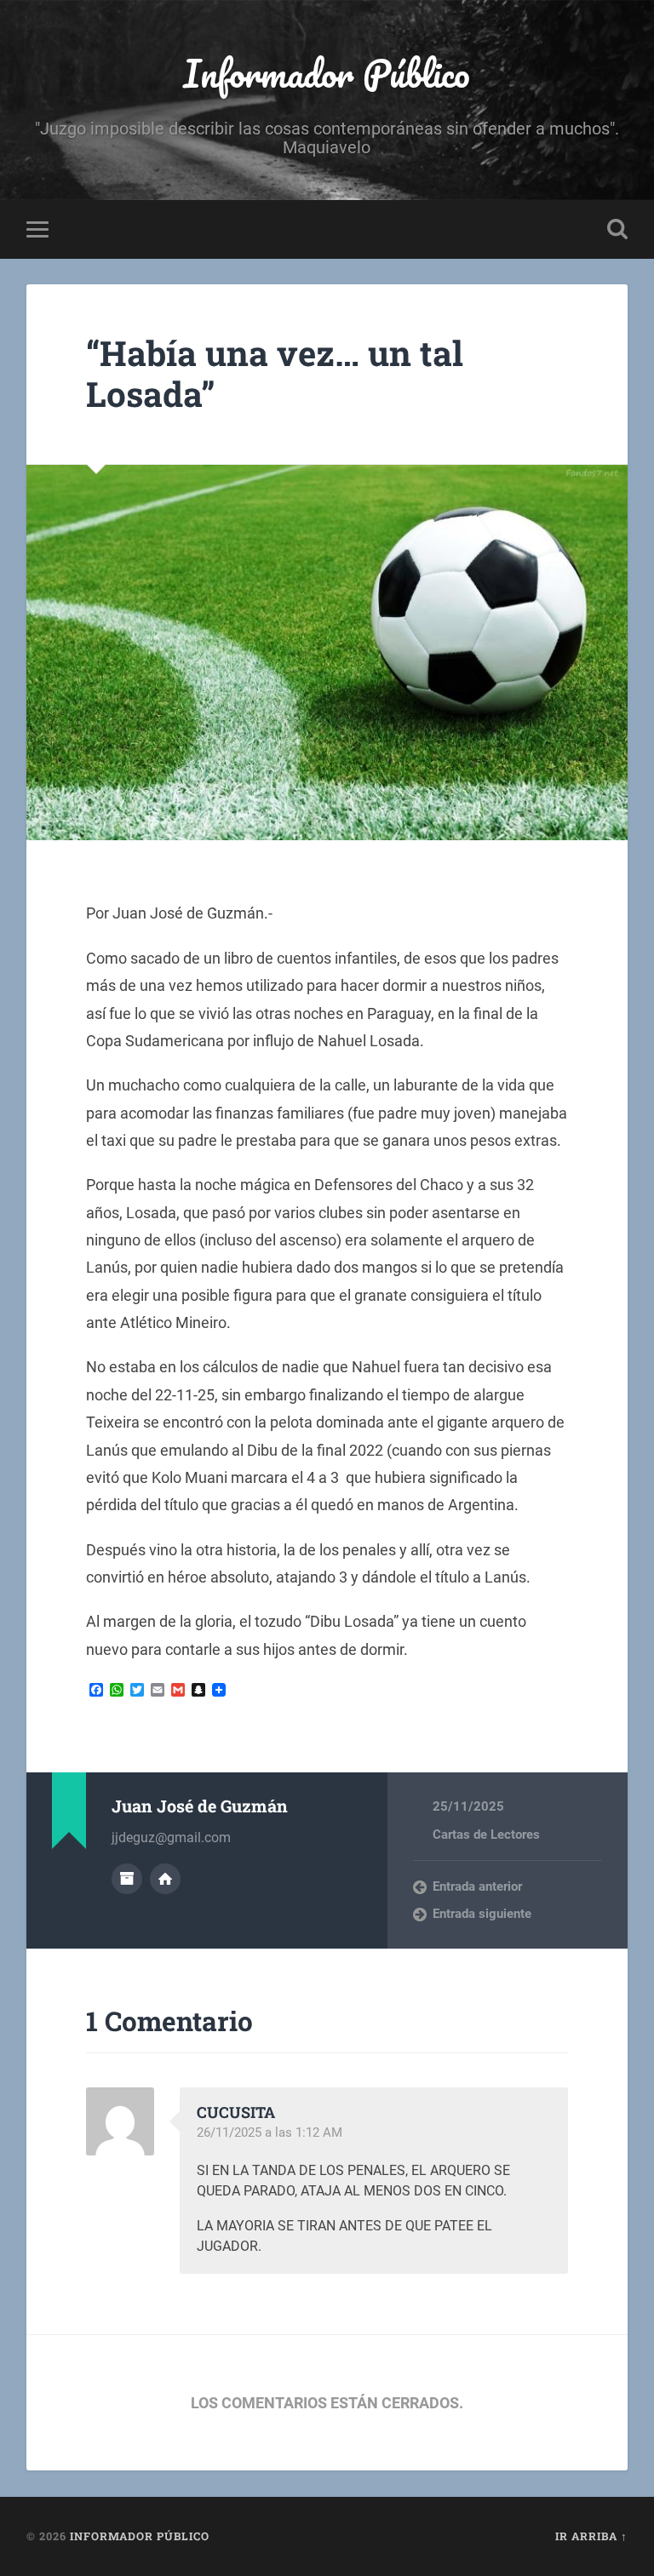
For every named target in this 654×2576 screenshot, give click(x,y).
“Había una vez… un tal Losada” (275, 374)
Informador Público (327, 73)
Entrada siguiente (482, 1914)
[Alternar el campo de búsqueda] (617, 229)
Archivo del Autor (127, 1879)
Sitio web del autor (165, 1879)
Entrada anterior (477, 1886)
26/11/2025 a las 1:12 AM (270, 2132)
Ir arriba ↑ (591, 2536)
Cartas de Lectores (486, 1835)
